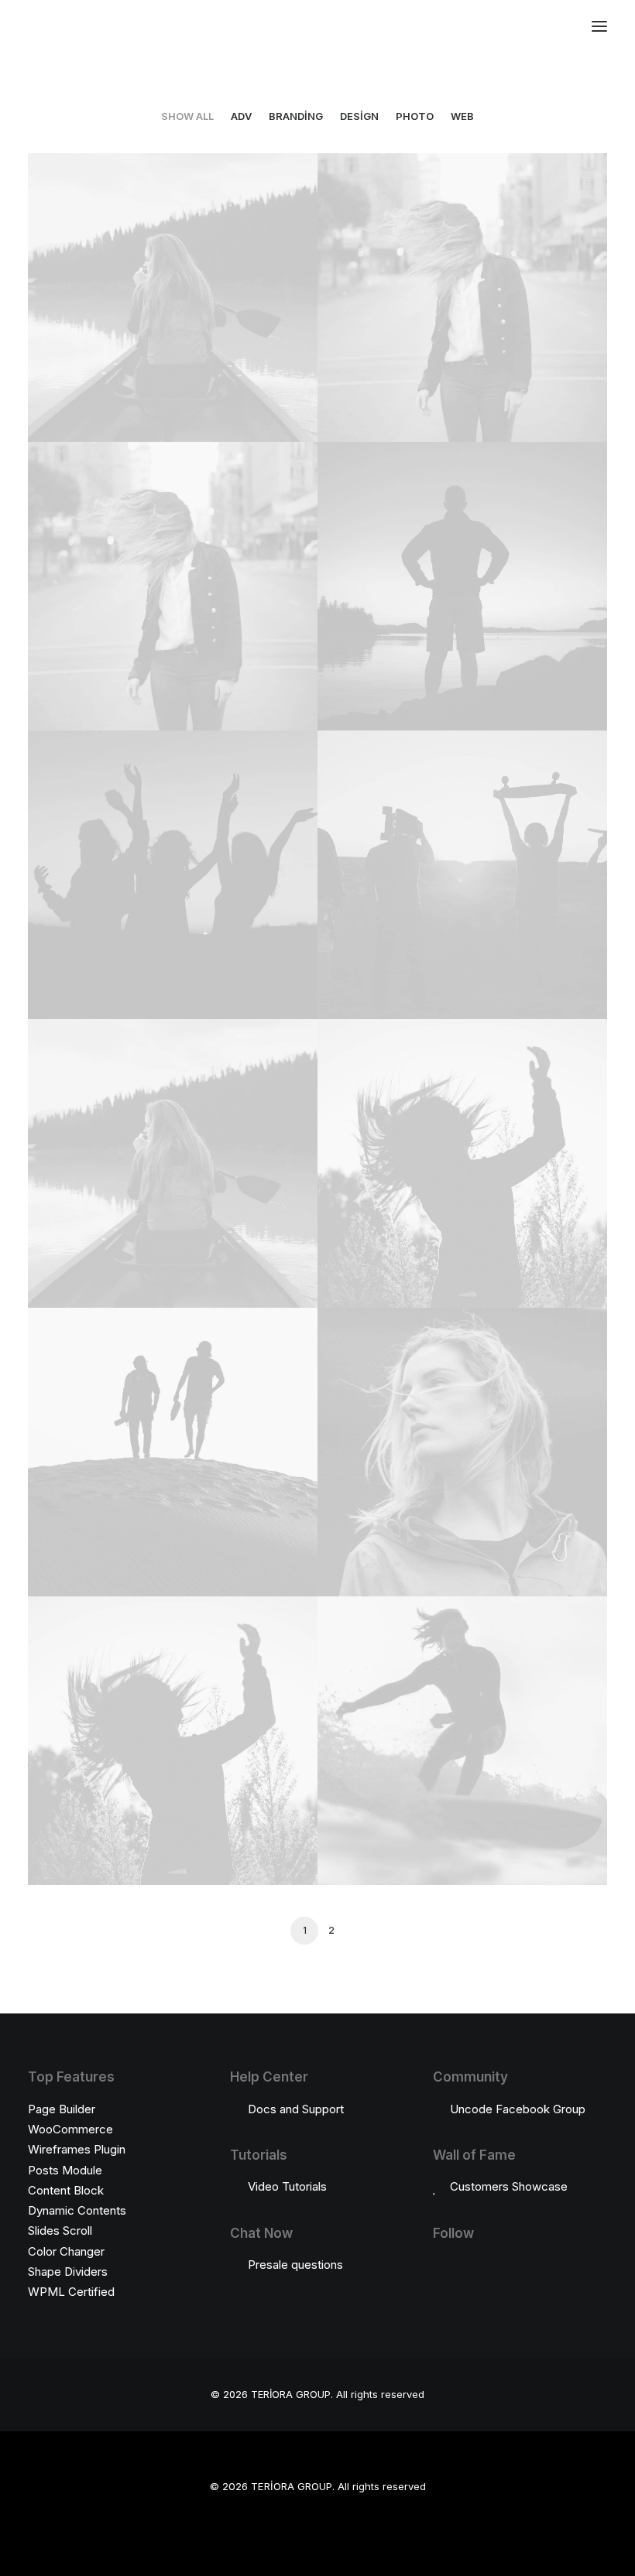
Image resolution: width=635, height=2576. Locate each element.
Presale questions (295, 2265)
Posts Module (65, 2170)
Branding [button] (296, 116)
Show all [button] (187, 116)
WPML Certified (71, 2292)
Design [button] (359, 116)
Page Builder (62, 2109)
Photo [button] (415, 116)
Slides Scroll (60, 2230)
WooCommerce (70, 2129)
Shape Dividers (68, 2272)
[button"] (438, 2262)
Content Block (66, 2190)
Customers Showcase (509, 2186)
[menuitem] (187, 116)
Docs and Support (296, 2109)
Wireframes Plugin (77, 2149)
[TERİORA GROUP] (58, 26)
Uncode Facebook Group (518, 2109)
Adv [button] (241, 116)
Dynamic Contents (77, 2210)
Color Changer (66, 2251)
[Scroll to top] (606, 2545)
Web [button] (462, 116)
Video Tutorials (287, 2186)
